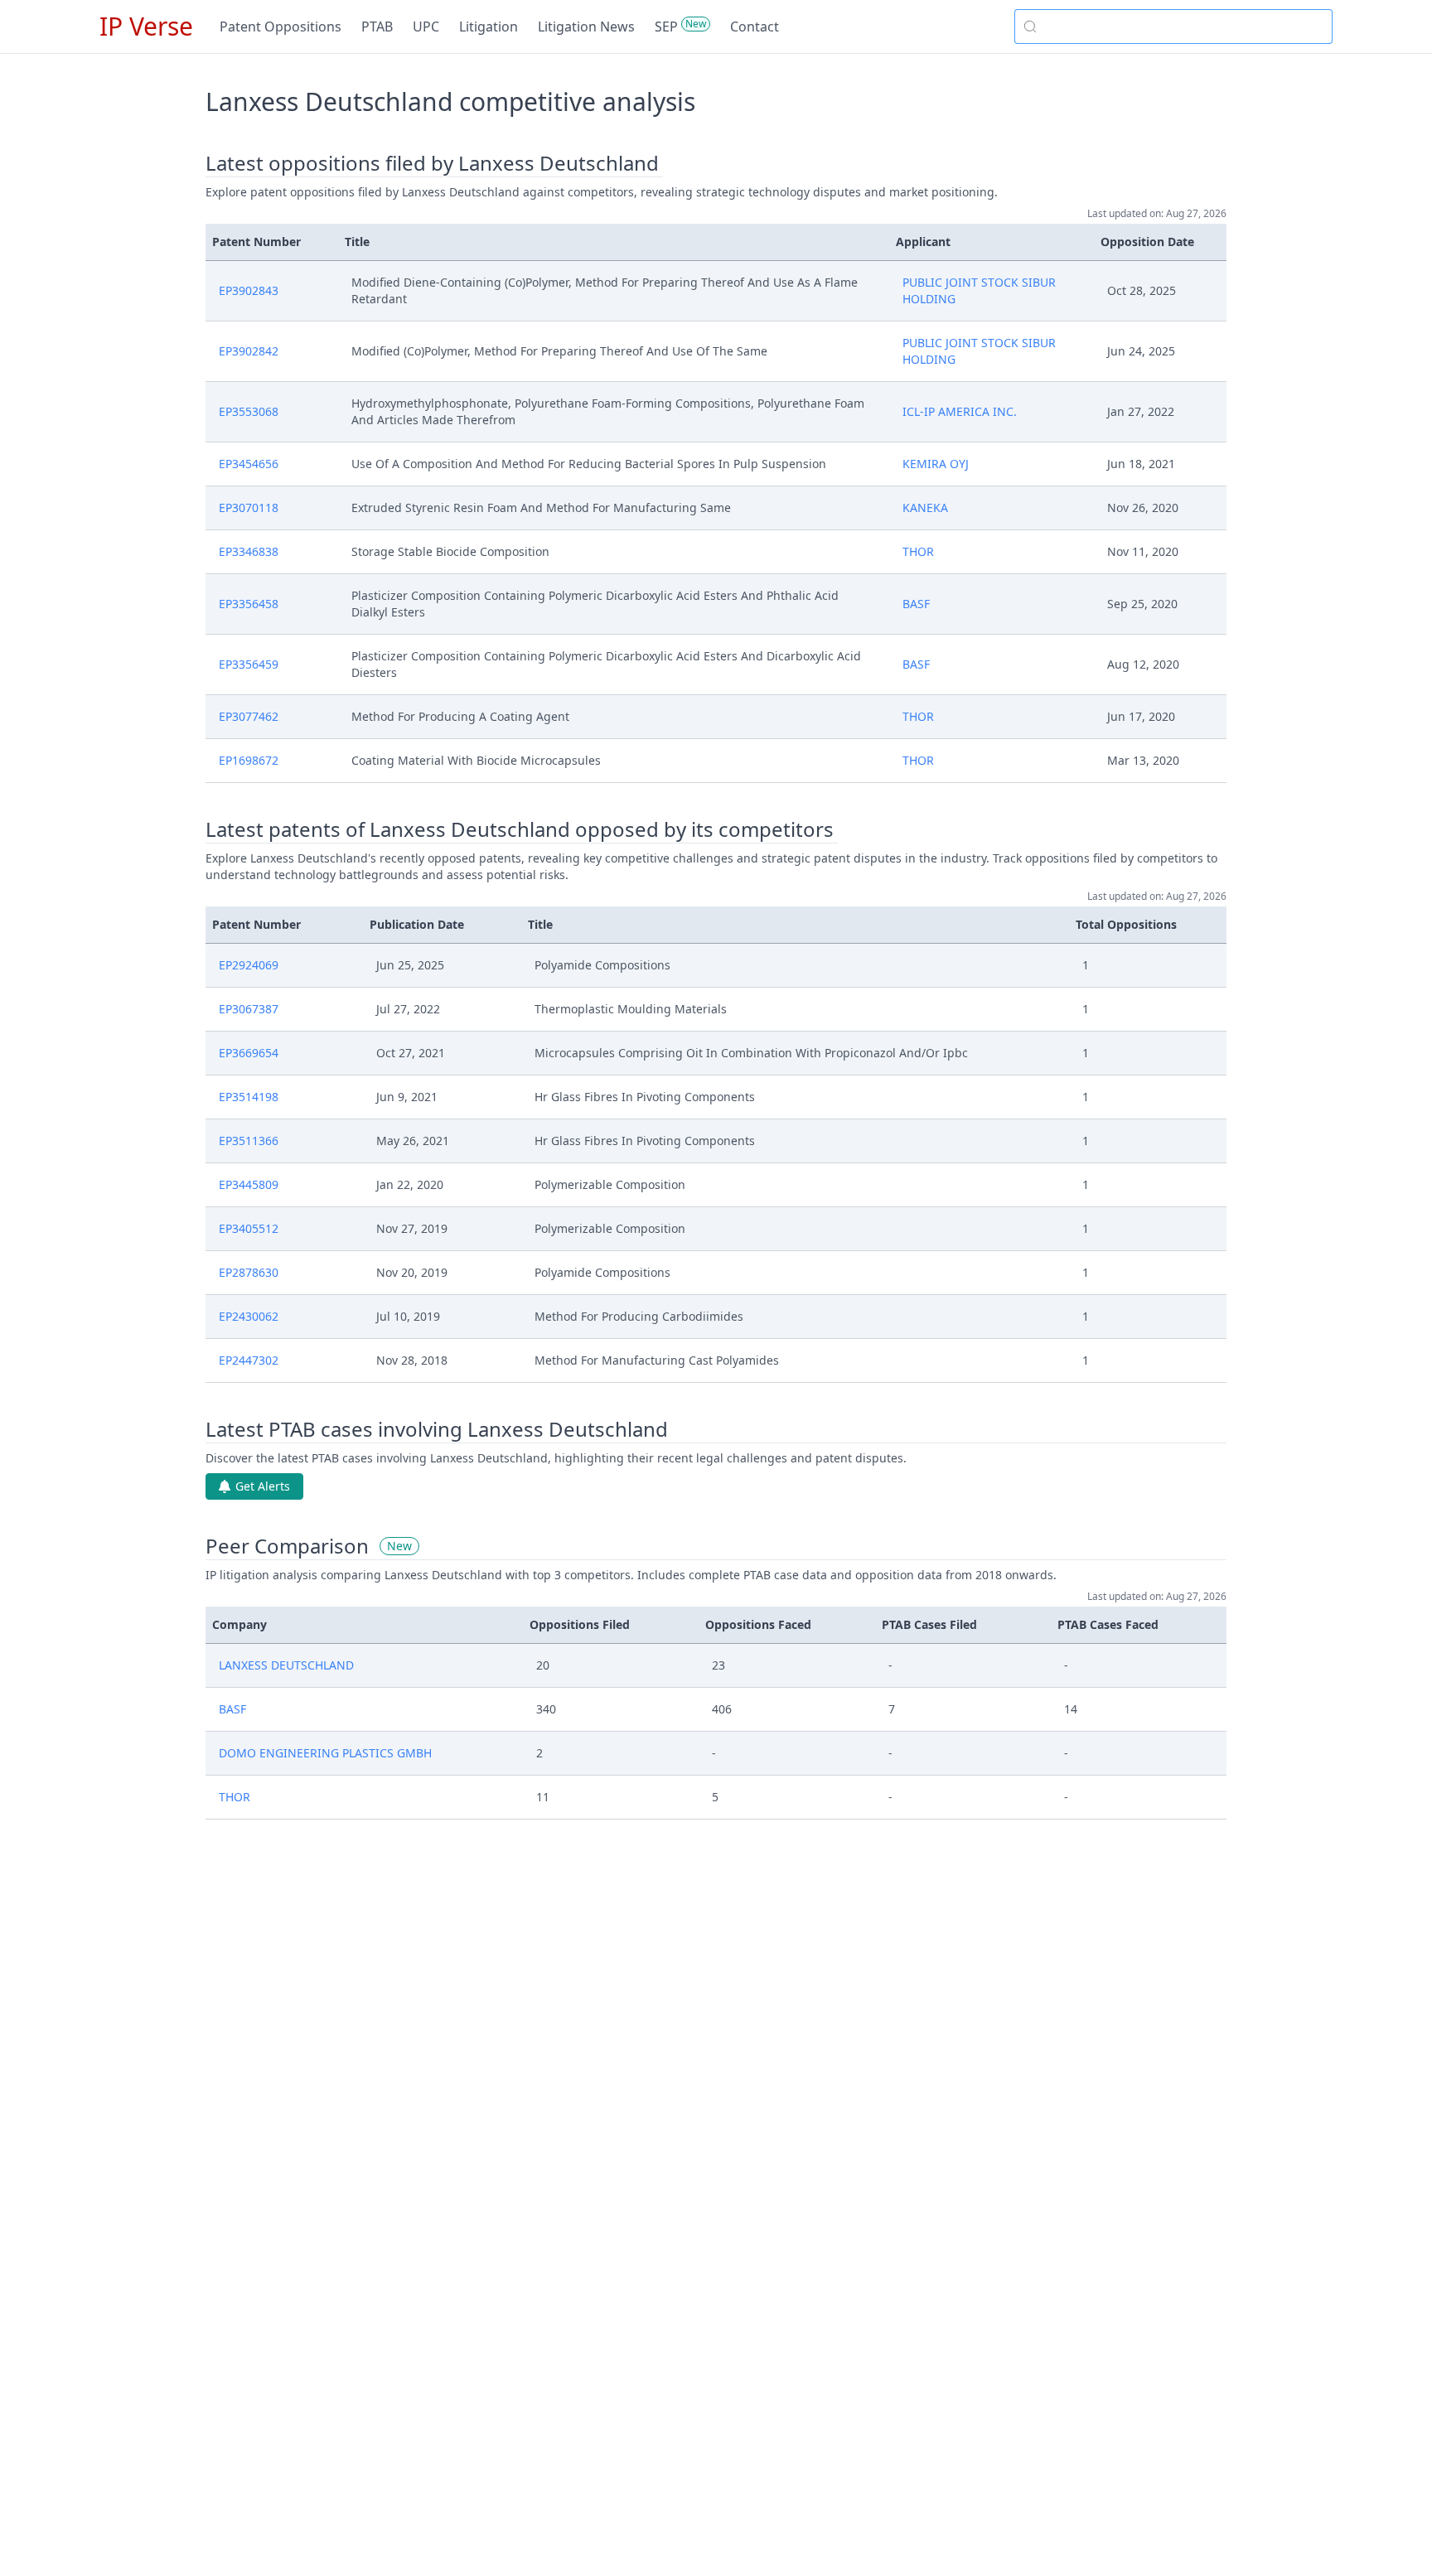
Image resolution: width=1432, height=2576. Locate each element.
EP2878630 (249, 1272)
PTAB (377, 27)
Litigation (489, 27)
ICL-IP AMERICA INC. (960, 411)
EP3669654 (249, 1053)
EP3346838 (249, 551)
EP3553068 (249, 411)
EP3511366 (249, 1141)
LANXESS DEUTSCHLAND (286, 1665)
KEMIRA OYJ (936, 464)
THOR (918, 551)
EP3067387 (249, 1009)
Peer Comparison (287, 1546)
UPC (426, 27)
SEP (666, 27)
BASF (916, 604)
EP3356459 (249, 664)
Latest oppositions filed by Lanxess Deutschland (432, 163)
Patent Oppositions (281, 27)
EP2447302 (249, 1360)
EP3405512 (249, 1228)
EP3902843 (249, 290)
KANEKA (925, 507)
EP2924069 (249, 965)
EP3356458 (249, 604)
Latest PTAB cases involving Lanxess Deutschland (437, 1429)
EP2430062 (249, 1316)
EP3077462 (249, 716)
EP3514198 (249, 1097)
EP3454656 (249, 464)
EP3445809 (249, 1184)
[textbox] (1183, 27)
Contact (755, 27)
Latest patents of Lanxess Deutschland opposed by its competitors (520, 829)
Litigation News (586, 27)
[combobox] (1173, 27)
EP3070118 (249, 507)
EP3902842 (249, 351)
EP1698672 (249, 760)
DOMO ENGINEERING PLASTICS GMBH (325, 1753)
